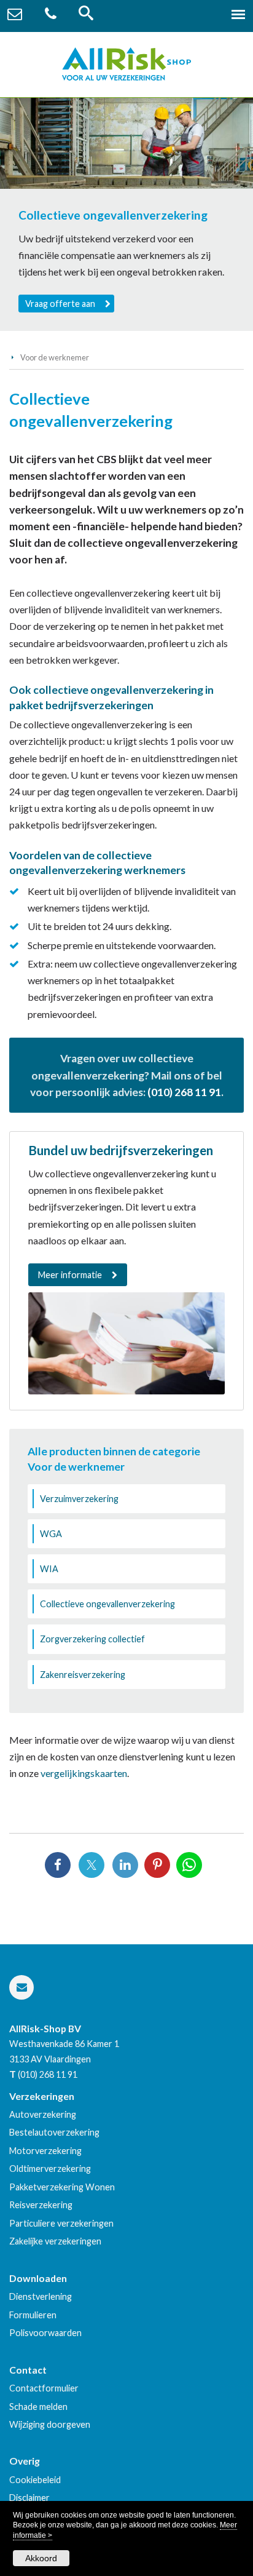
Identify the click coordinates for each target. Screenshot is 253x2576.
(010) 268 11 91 (184, 1092)
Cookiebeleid (35, 2480)
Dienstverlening (41, 2296)
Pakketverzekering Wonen (62, 2187)
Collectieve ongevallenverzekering (107, 1604)
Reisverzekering (41, 2205)
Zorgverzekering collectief (92, 1639)
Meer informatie (70, 1275)
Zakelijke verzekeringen (55, 2241)
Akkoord (41, 2558)
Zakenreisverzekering (83, 1675)
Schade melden (38, 2407)
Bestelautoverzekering (54, 2132)
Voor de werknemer (55, 357)
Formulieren (33, 2315)
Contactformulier (44, 2388)
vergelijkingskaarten (84, 1773)
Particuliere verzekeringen (61, 2223)
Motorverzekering (45, 2151)
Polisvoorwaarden (45, 2333)
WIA (49, 1569)
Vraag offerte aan (60, 304)
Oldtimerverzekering (50, 2169)
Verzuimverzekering (79, 1499)
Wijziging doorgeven (50, 2424)
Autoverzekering (43, 2114)
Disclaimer (29, 2498)
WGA (51, 1534)
